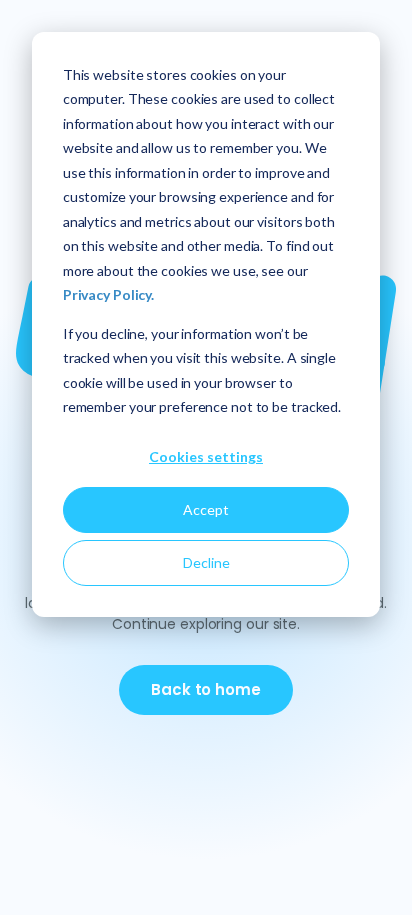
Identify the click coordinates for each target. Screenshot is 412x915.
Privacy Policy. (108, 294)
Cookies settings (206, 456)
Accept (206, 509)
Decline (206, 562)
